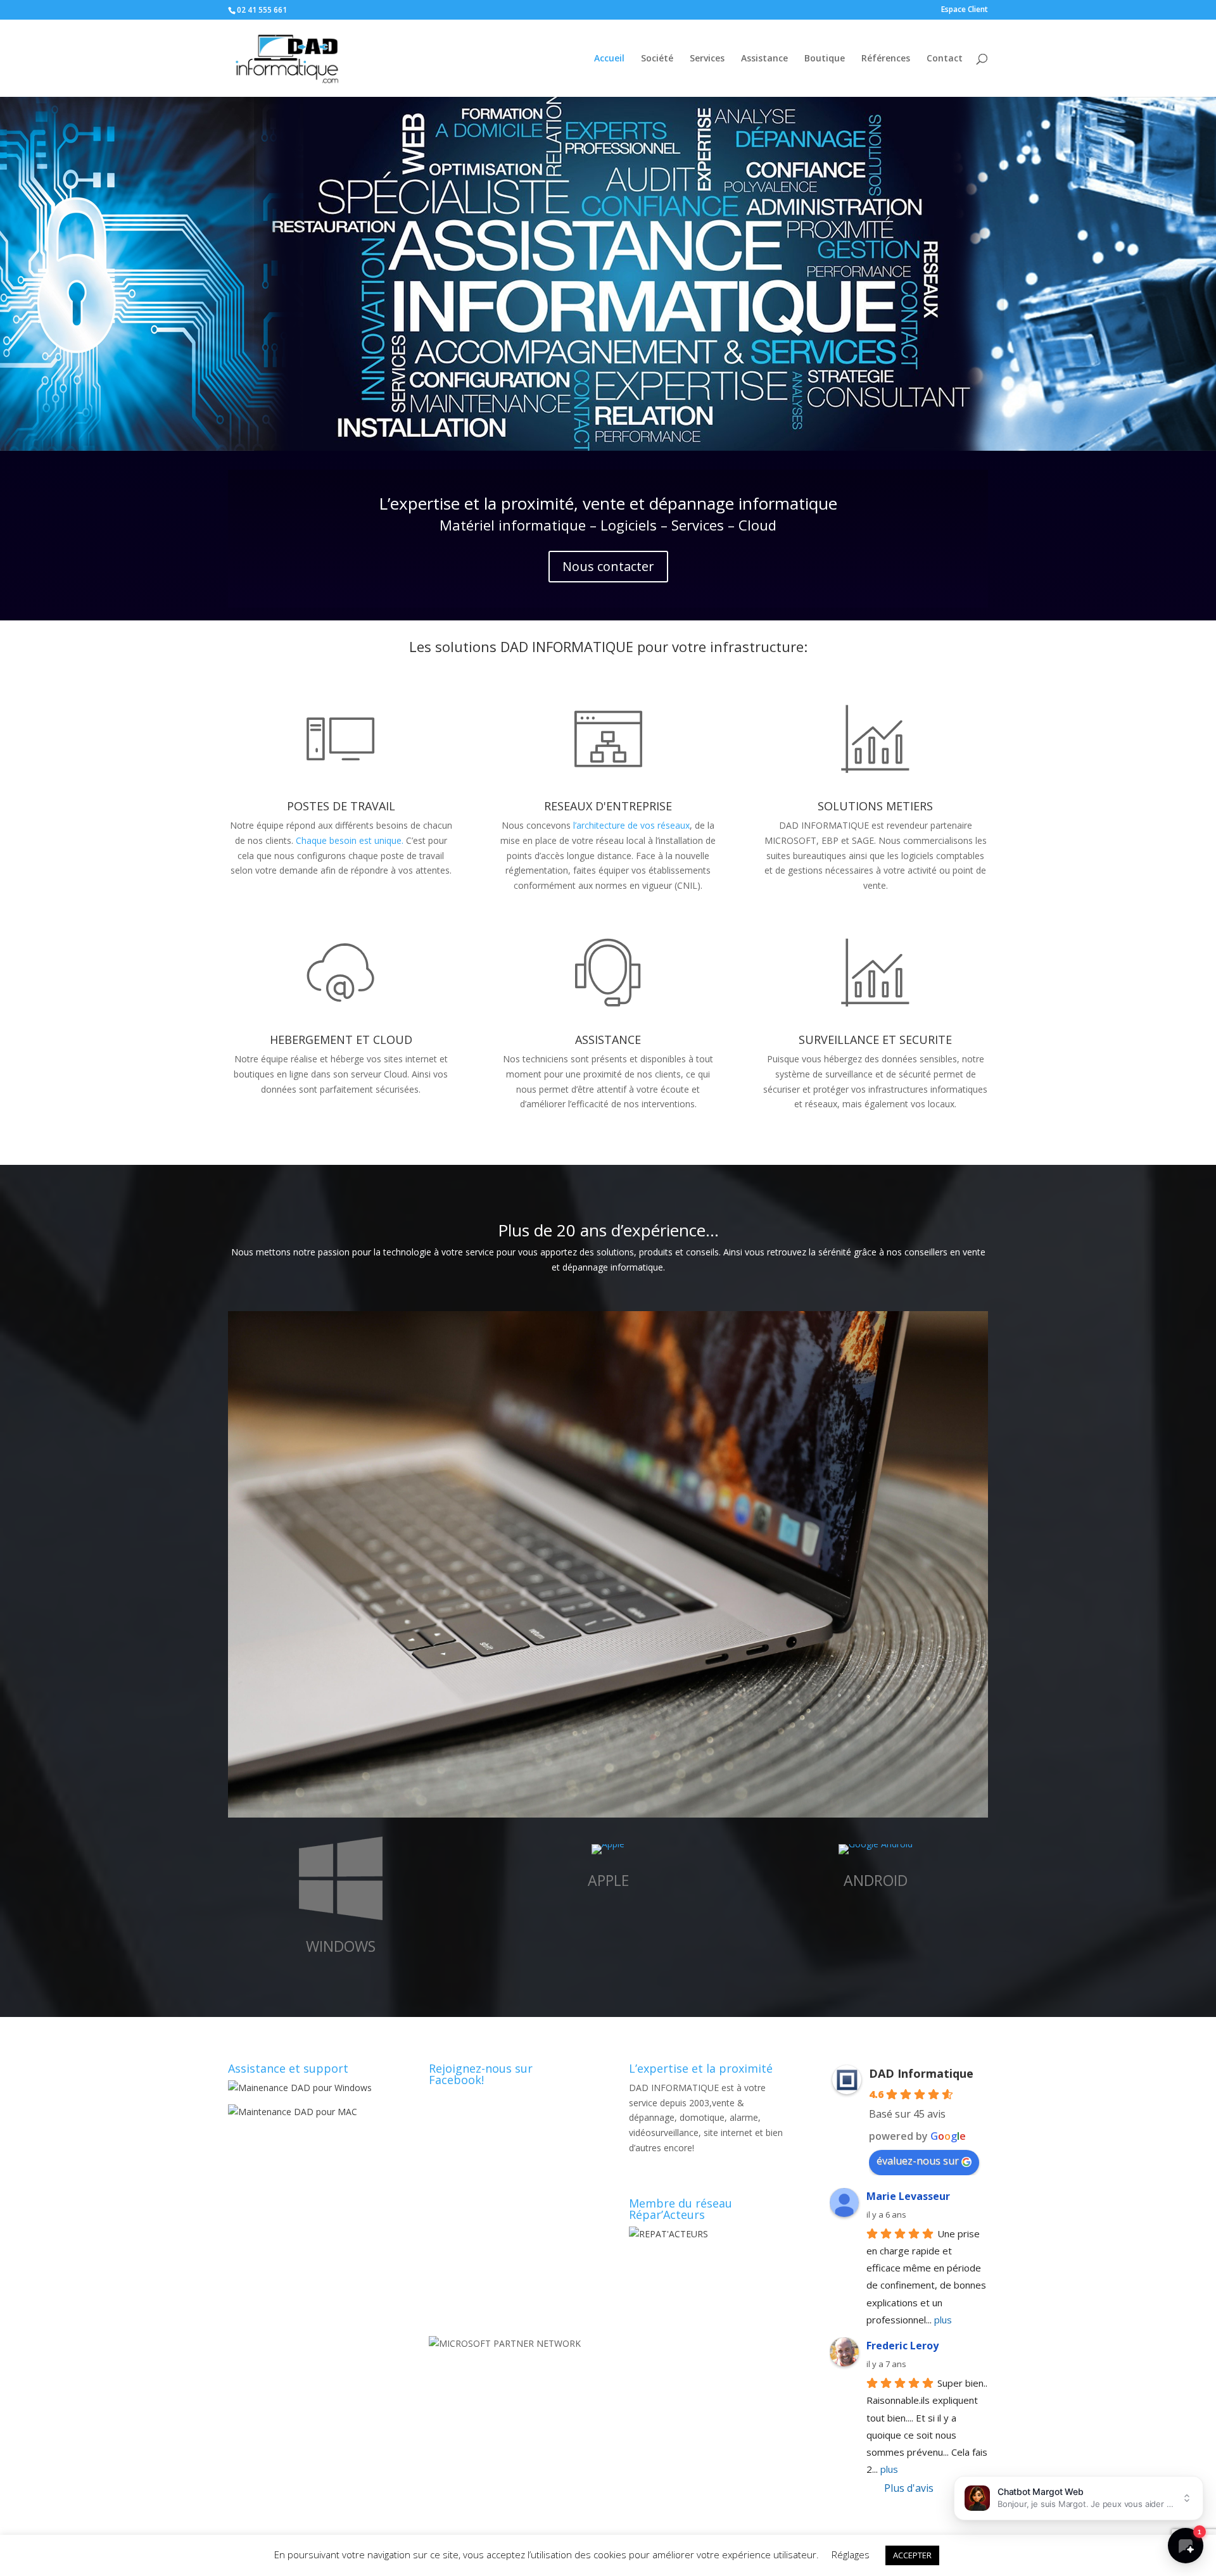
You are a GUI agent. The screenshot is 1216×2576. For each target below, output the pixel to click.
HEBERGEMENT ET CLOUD (341, 1040)
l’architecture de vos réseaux (631, 825)
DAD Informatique (921, 2073)
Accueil (609, 59)
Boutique (825, 59)
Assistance (764, 59)
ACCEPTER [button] (912, 2555)
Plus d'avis (909, 2488)
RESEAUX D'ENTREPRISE (608, 806)
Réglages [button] (851, 2554)
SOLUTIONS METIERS (875, 806)
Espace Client (965, 10)
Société (657, 59)
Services (707, 59)
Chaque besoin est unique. (350, 840)
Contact (945, 59)
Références (886, 59)
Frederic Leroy (902, 2346)
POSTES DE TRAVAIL (341, 806)
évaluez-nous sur (918, 2161)
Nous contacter (608, 566)
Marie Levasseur (908, 2196)
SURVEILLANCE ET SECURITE (875, 1040)
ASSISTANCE (608, 1040)
